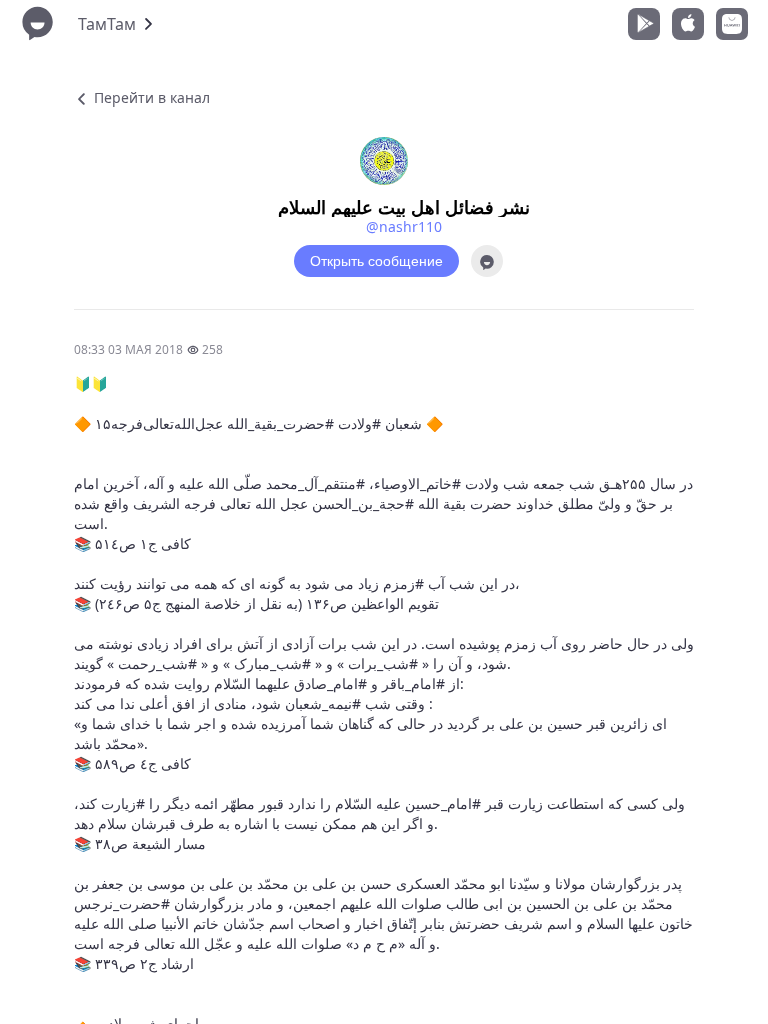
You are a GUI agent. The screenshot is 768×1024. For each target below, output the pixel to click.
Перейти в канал (150, 97)
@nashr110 (404, 226)
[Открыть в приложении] (487, 261)
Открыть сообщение (376, 261)
